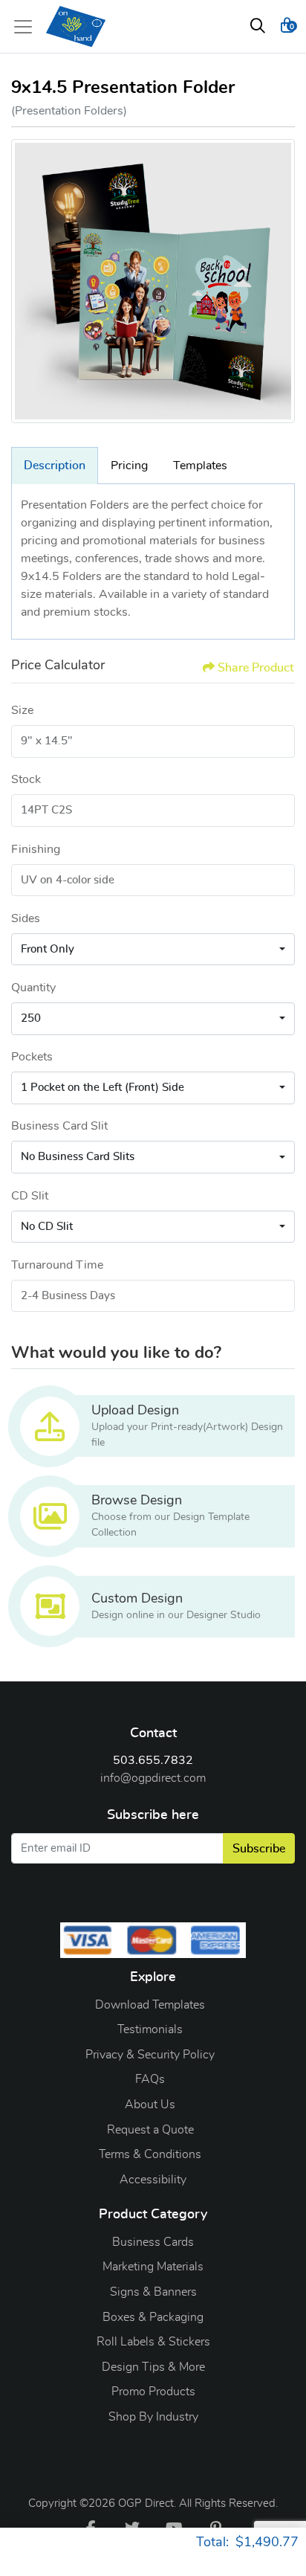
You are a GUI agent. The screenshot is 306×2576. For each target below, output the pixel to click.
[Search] (258, 27)
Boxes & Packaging (153, 2317)
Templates (200, 466)
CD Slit (30, 1196)
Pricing (129, 466)
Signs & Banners (153, 2292)
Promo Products (153, 2392)
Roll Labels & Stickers (153, 2342)
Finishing (36, 849)
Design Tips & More (153, 2367)
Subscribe (259, 1849)
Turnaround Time (57, 1265)
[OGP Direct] (76, 26)
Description (55, 466)
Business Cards (153, 2242)
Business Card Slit (59, 1126)
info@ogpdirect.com (153, 1778)
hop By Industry (157, 2417)
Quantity (33, 988)
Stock (26, 779)
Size (22, 710)
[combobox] (153, 950)
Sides (26, 918)
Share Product (256, 668)
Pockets (32, 1057)
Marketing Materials (153, 2267)
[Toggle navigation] (27, 27)
